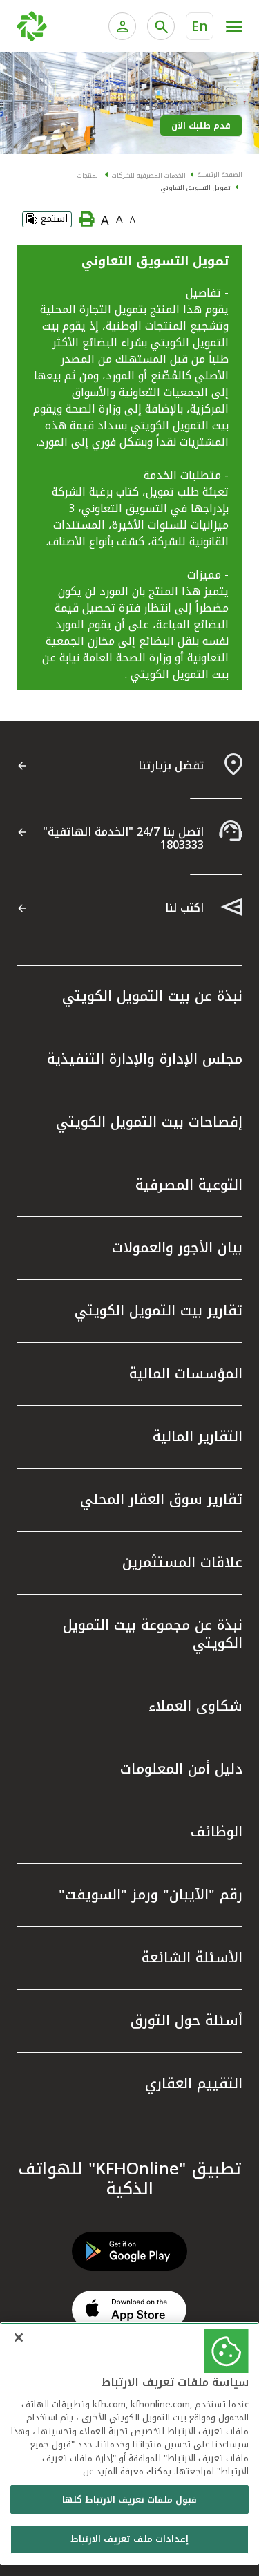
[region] (129, 2444)
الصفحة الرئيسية (220, 175)
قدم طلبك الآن (201, 126)
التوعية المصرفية (189, 1185)
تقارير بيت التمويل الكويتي (159, 1310)
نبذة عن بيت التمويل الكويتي (152, 996)
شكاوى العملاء (195, 1706)
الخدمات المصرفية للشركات (149, 176)
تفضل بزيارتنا (171, 765)
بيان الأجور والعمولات (177, 1248)
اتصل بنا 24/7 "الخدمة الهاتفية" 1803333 (123, 838)
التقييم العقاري (194, 2083)
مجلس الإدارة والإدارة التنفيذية (145, 1059)
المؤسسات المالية (186, 1373)
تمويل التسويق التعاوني (196, 188)
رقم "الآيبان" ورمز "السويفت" (151, 1895)
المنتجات (89, 176)
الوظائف (217, 1832)
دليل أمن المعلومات (181, 1769)
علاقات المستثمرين (182, 1562)
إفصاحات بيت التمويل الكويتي (149, 1122)
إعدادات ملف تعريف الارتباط (129, 2539)
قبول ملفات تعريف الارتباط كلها (130, 2500)
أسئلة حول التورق (186, 2020)
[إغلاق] (19, 2338)
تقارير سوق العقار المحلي (161, 1499)
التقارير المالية (198, 1436)
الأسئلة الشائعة (192, 1957)
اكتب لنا (184, 908)
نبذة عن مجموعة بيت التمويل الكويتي (153, 1634)
